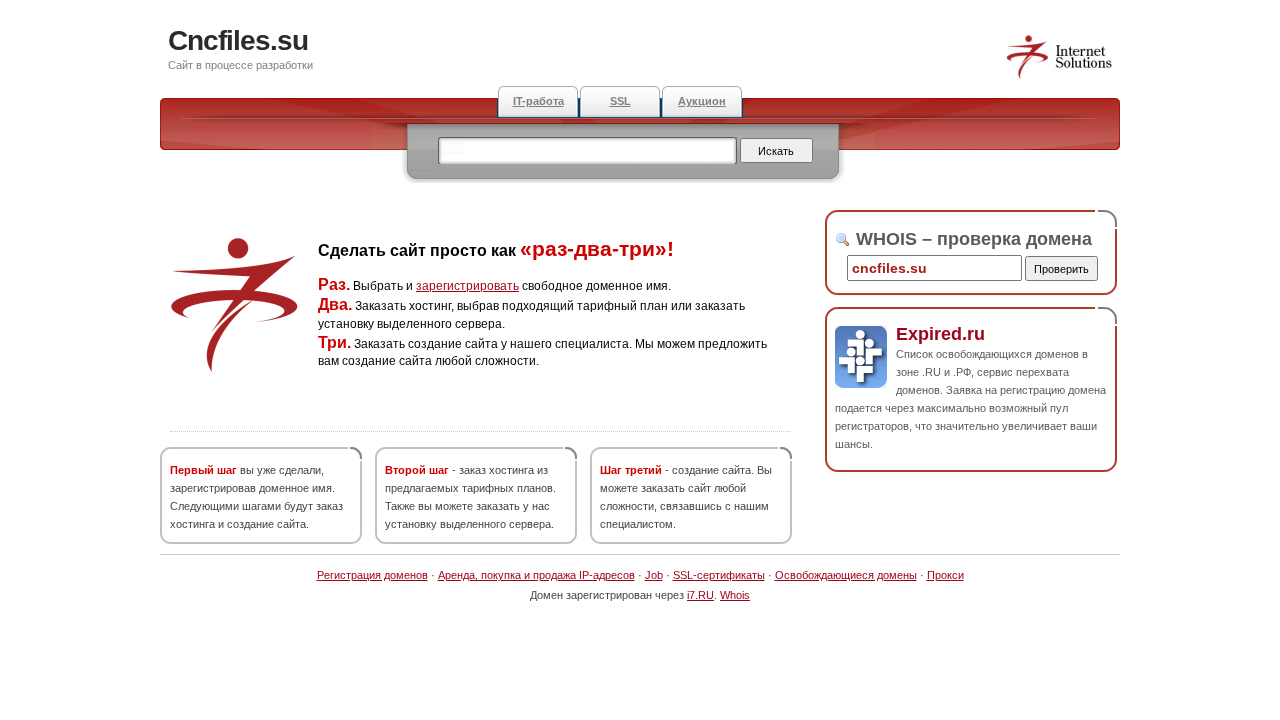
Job (654, 575)
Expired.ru (940, 334)
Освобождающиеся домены (846, 575)
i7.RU (700, 595)
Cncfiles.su (238, 40)
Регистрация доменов (372, 575)
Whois (735, 595)
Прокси (945, 575)
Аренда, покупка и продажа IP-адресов (536, 575)
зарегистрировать (467, 286)
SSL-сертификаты (719, 575)
